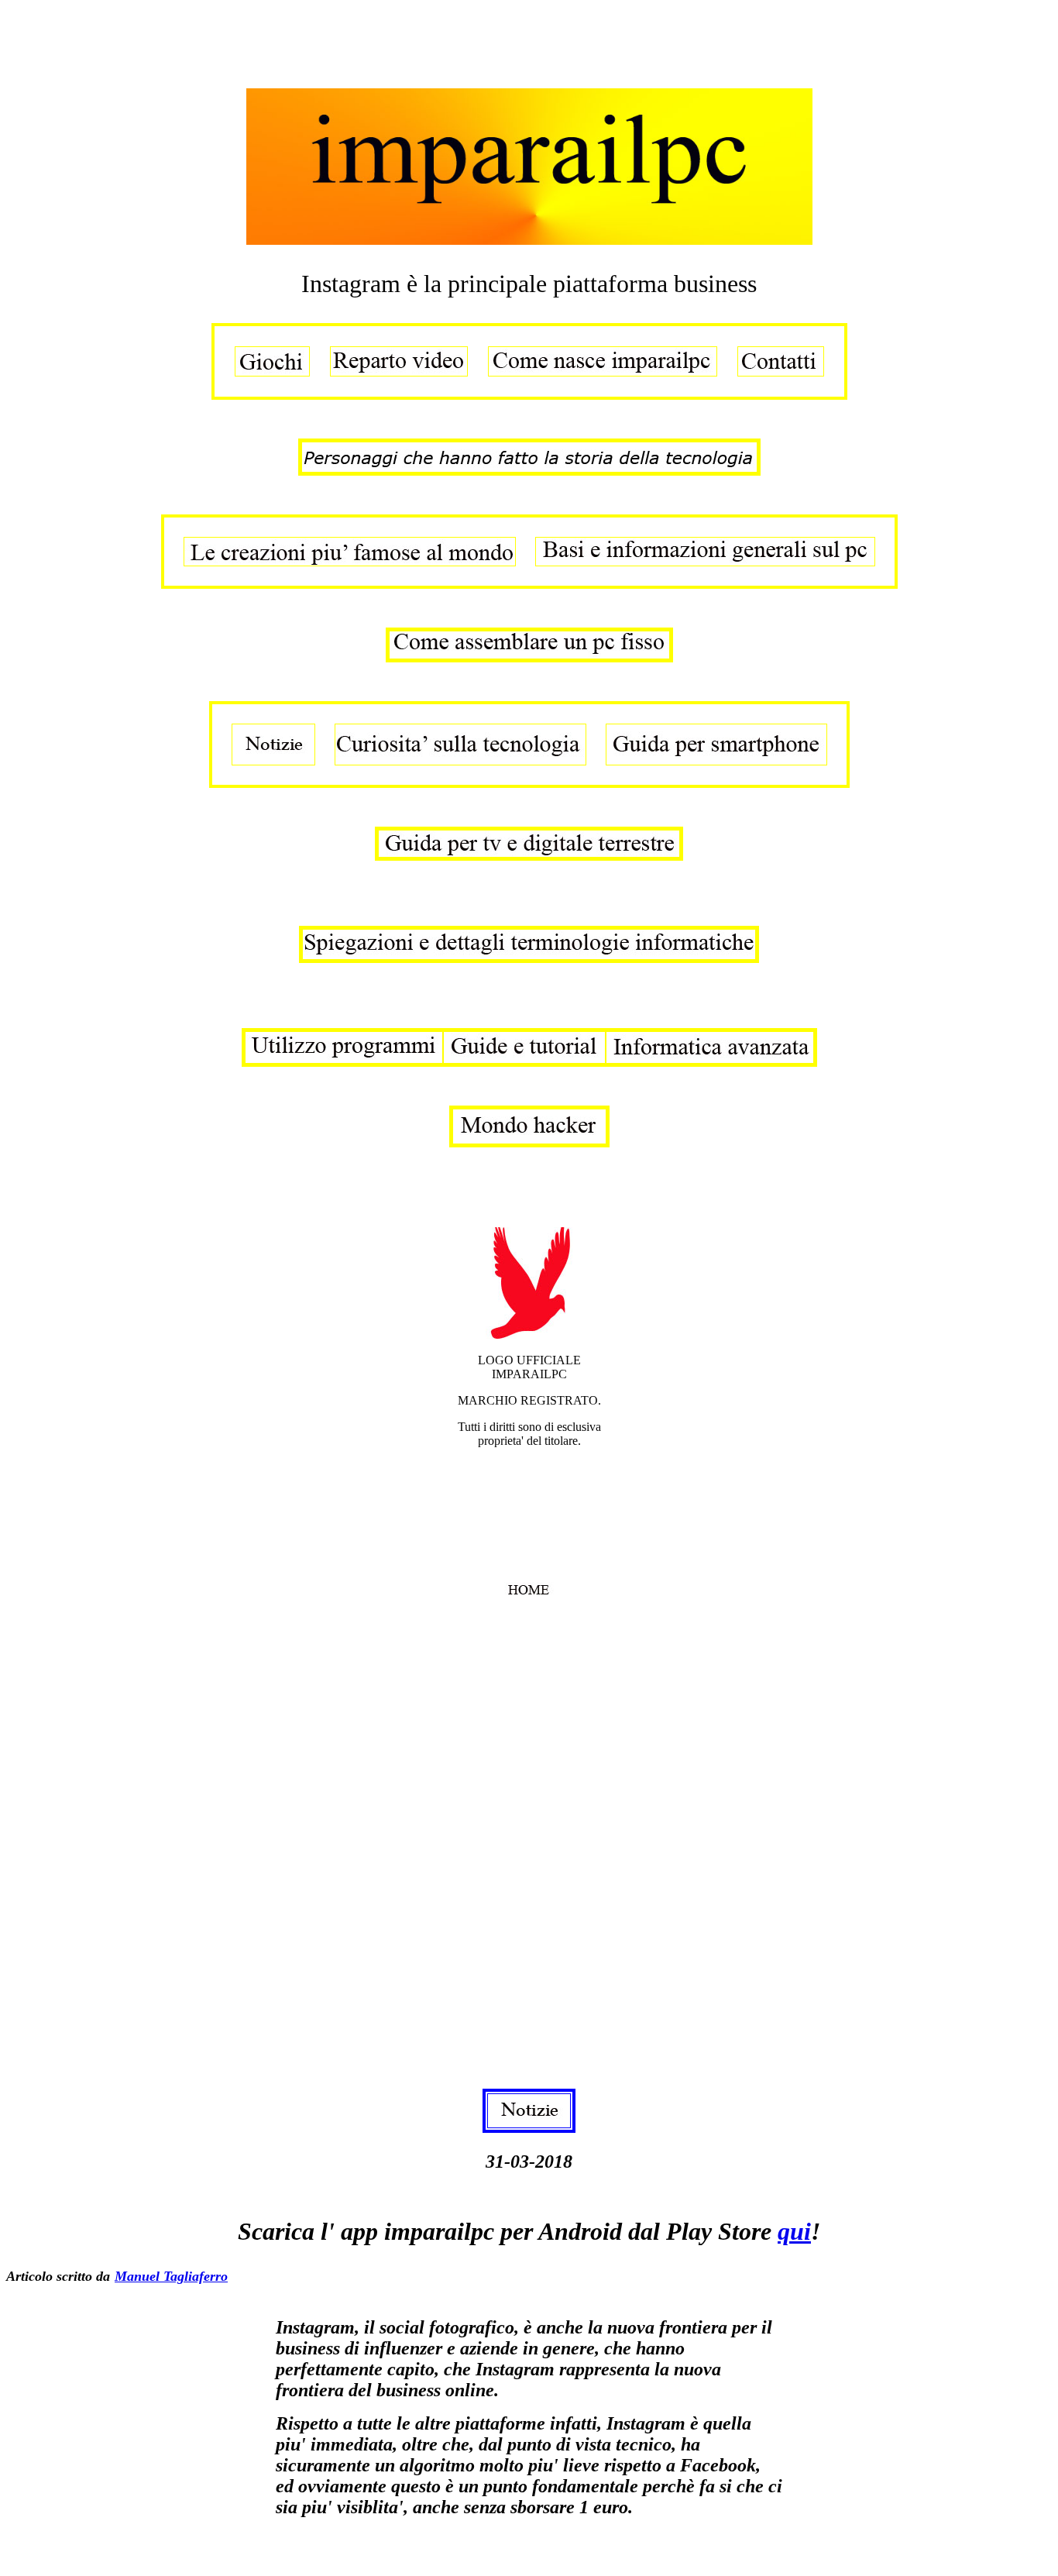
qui (794, 2231)
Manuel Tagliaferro (171, 2276)
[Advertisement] (288, 41)
